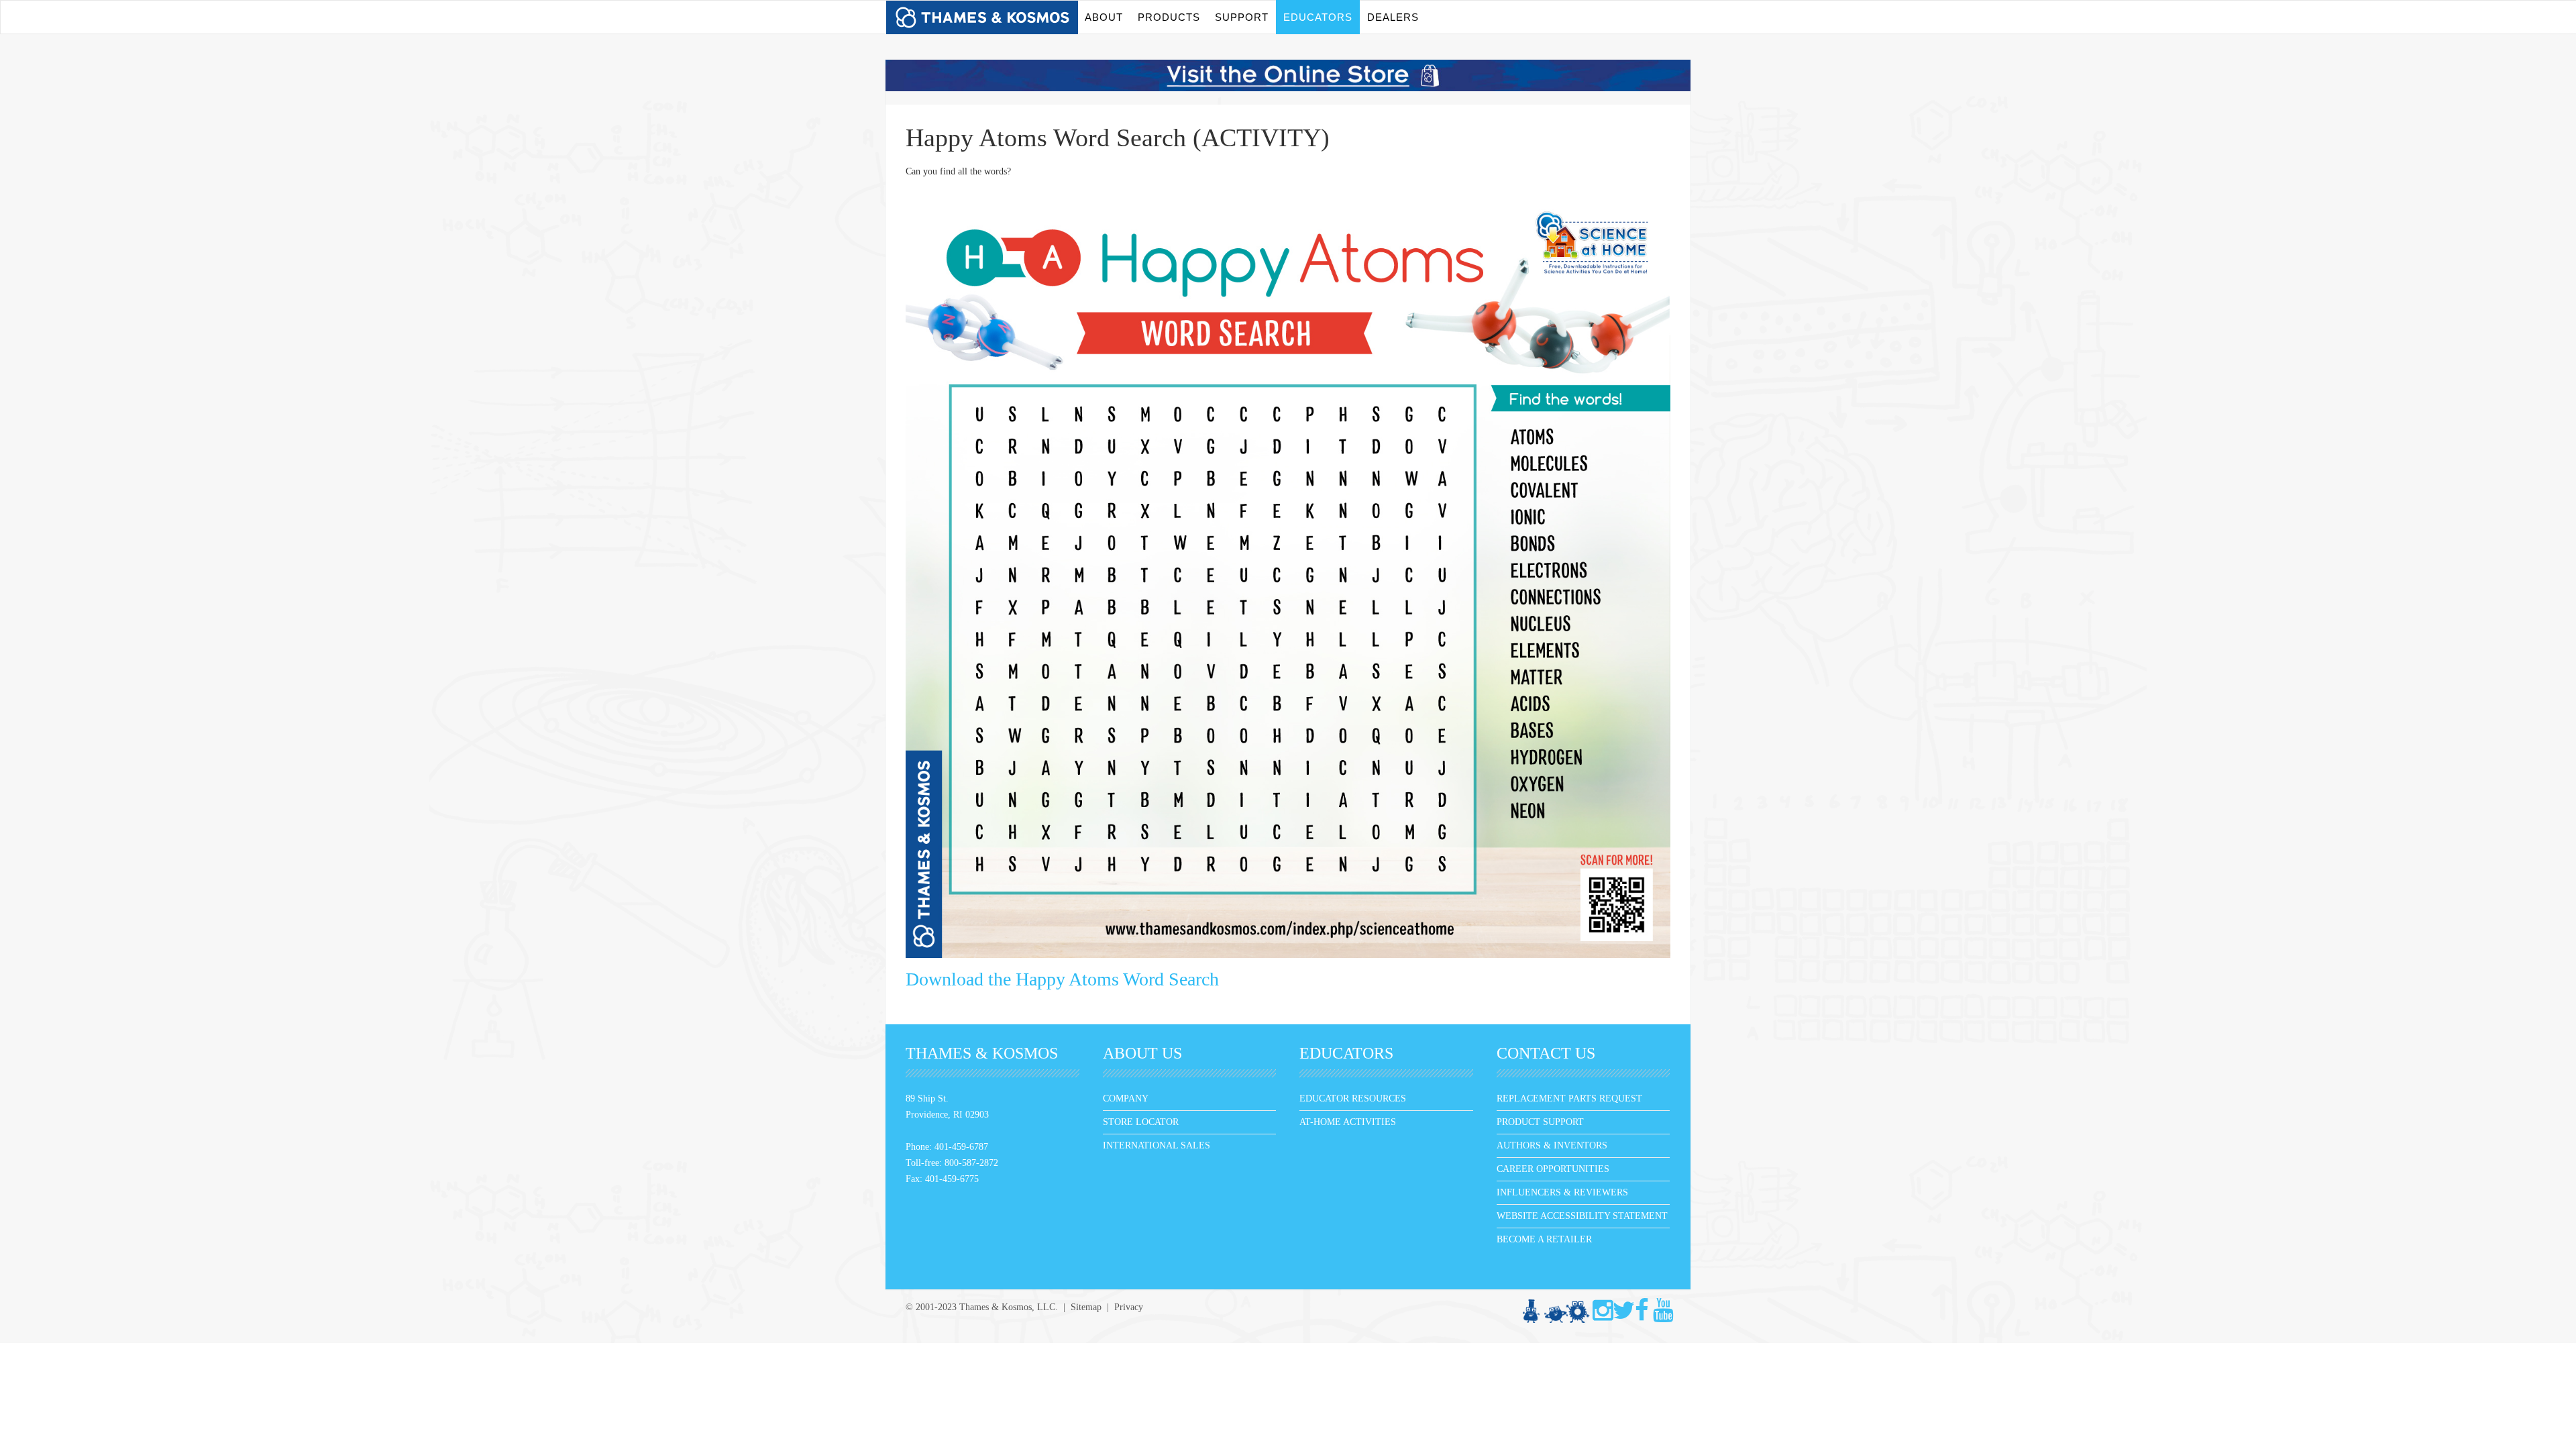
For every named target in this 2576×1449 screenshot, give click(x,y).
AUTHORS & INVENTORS (1552, 1145)
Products (1169, 17)
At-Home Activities (1348, 1122)
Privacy (1129, 1307)
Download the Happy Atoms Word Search (1062, 979)
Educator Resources (1353, 1098)
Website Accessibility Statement (1582, 1216)
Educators (1318, 17)
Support (1242, 17)
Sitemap (1086, 1307)
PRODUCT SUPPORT (1540, 1122)
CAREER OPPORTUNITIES (1553, 1169)
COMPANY (1126, 1098)
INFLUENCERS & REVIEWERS (1562, 1192)
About (1104, 17)
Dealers (1393, 17)
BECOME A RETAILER (1544, 1239)
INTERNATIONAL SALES (1157, 1145)
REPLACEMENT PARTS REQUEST (1569, 1098)
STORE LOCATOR (1141, 1122)
